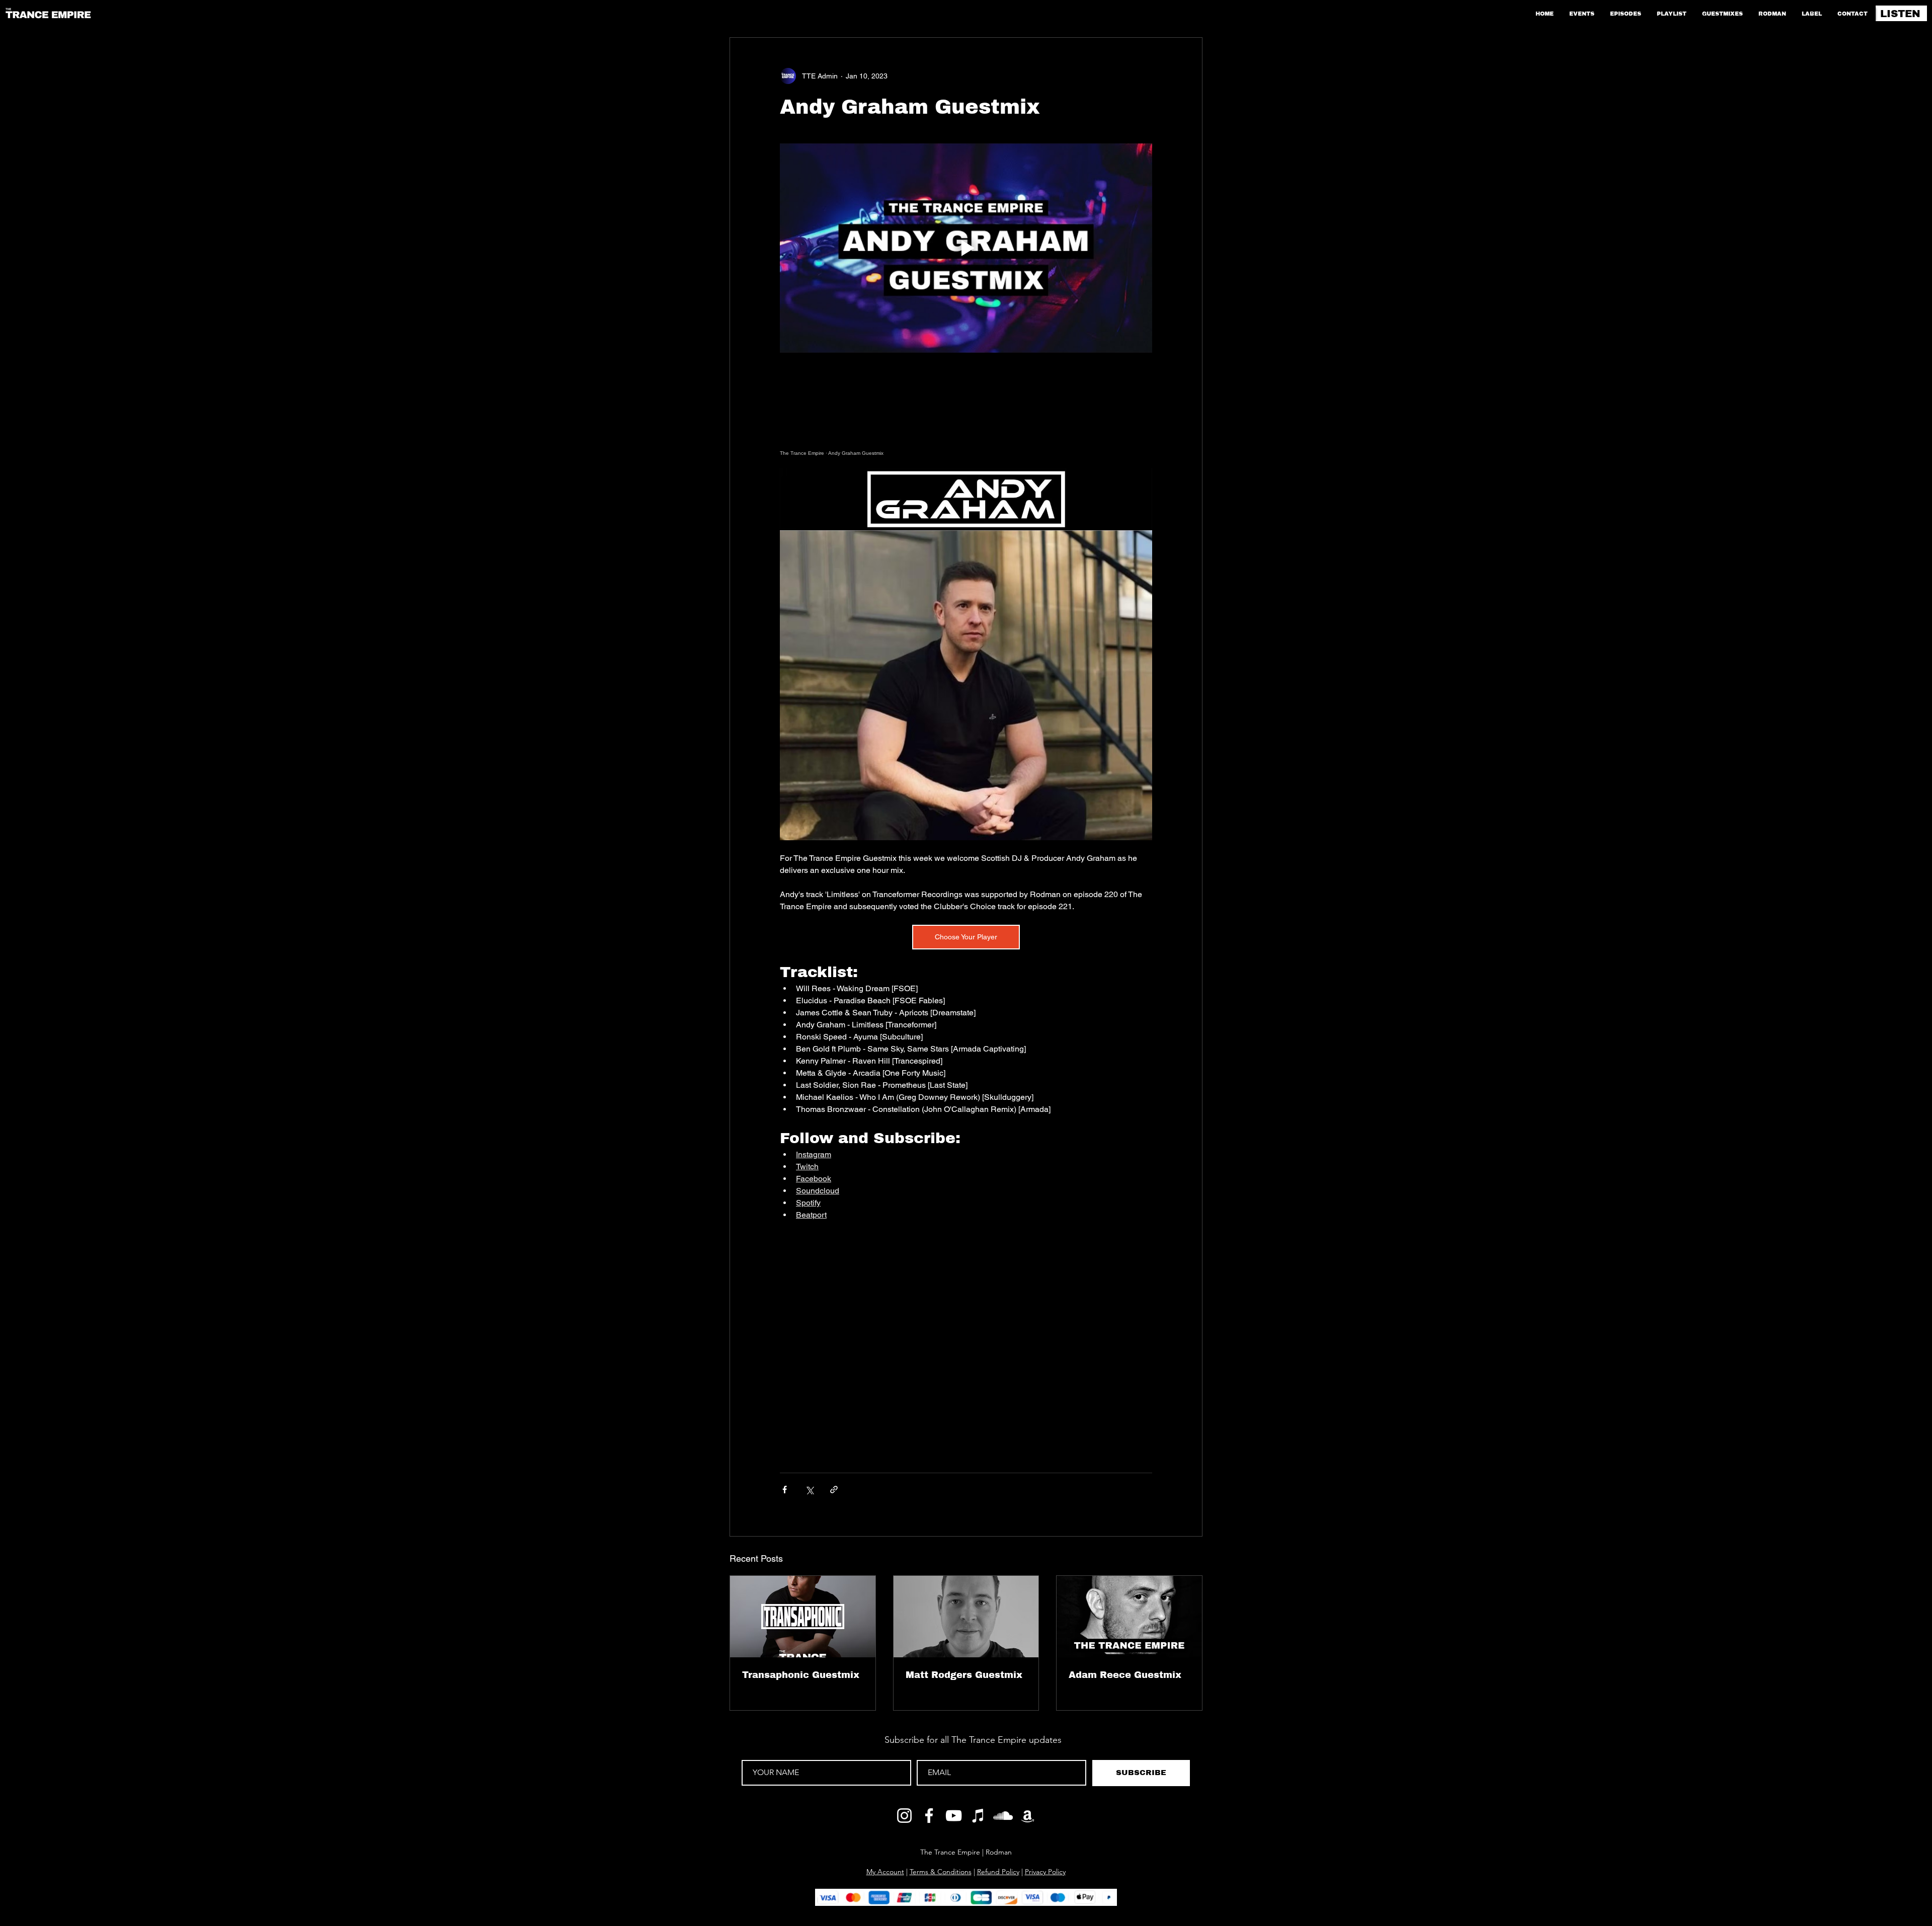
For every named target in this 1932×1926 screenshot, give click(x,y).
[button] (1183, 1801)
